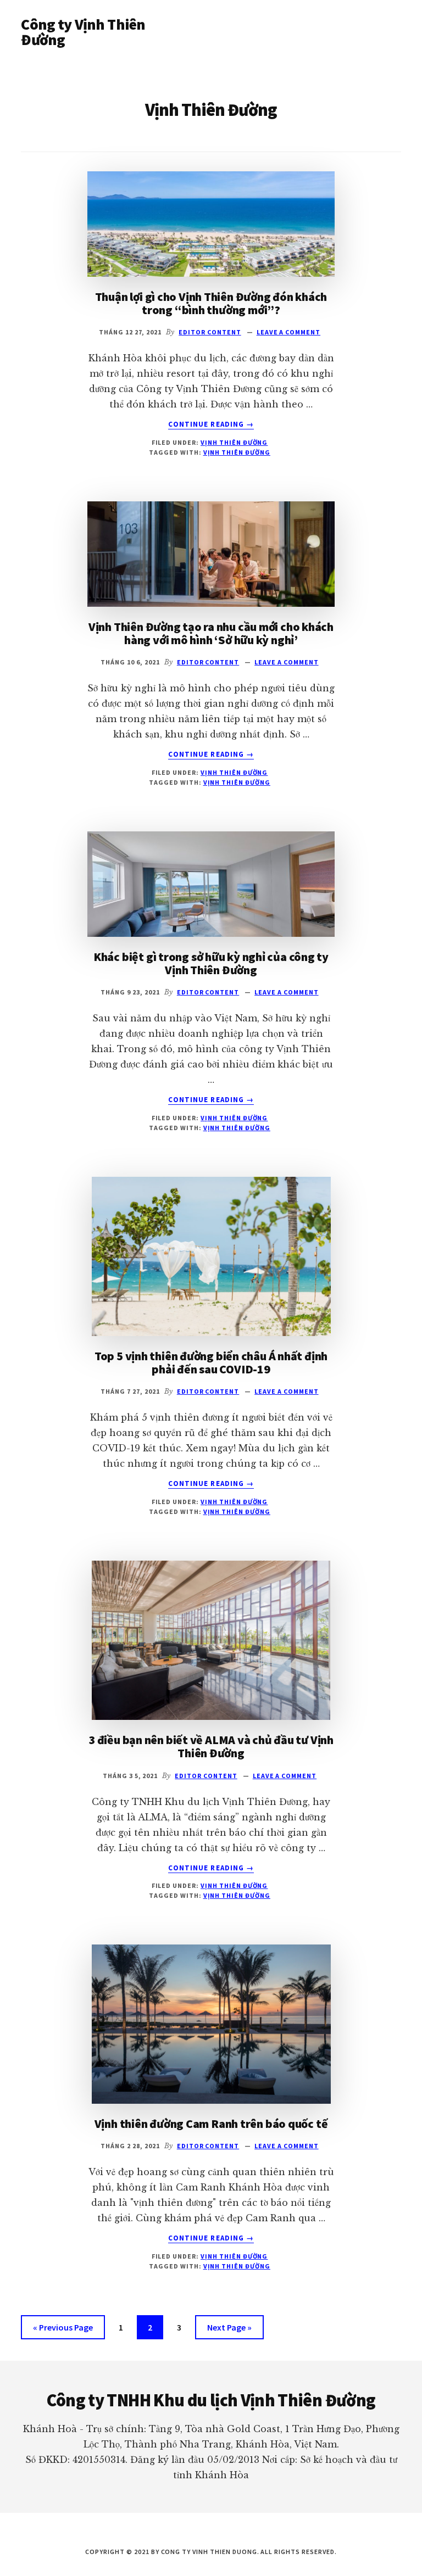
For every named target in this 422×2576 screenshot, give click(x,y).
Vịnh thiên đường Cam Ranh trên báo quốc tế (211, 2124)
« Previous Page (63, 2330)
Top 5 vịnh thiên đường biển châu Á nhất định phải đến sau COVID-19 (211, 1362)
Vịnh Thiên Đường (234, 442)
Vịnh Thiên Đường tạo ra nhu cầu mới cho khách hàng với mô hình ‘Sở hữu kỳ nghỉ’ (211, 633)
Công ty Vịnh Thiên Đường (83, 32)
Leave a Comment (288, 332)
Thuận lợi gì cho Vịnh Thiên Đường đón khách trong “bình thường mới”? (211, 303)
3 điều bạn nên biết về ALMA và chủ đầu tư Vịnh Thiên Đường (211, 1746)
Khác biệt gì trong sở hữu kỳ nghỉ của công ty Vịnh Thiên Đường (211, 963)
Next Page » (229, 2330)
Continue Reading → (211, 424)
